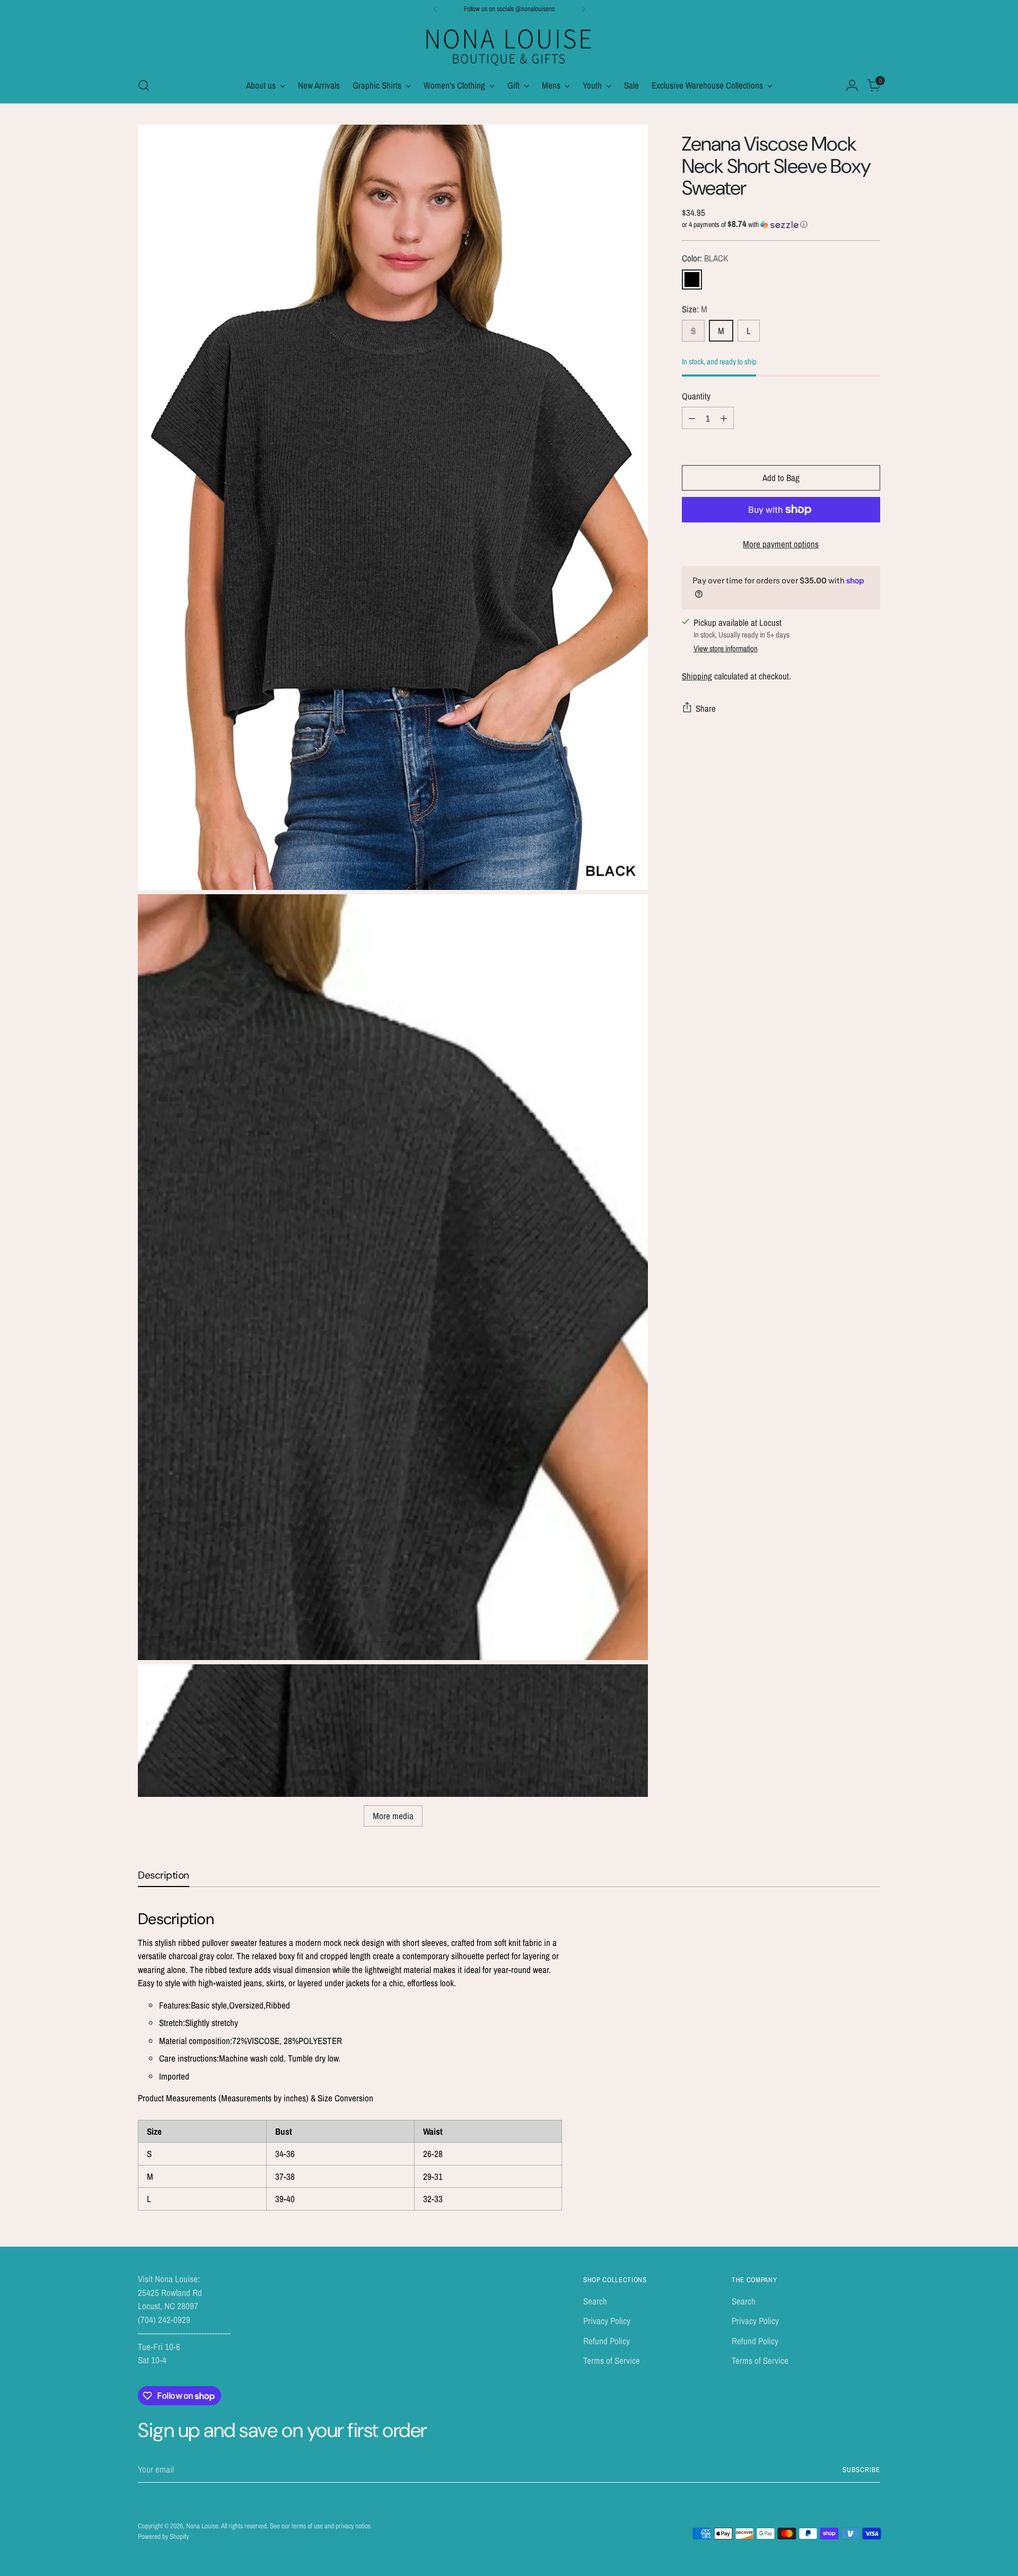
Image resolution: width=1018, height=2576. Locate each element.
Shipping (697, 676)
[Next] (583, 9)
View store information (726, 648)
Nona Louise (202, 2526)
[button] (781, 224)
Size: (695, 308)
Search (595, 2301)
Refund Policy (607, 2341)
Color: (705, 258)
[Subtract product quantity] (692, 418)
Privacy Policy (607, 2321)
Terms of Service (612, 2360)
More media (393, 1816)
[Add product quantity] (724, 418)
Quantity (696, 396)
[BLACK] (692, 279)
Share (706, 708)
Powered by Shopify (163, 2536)
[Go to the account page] (852, 85)
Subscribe (861, 2469)
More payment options (781, 544)
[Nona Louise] (509, 46)
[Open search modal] (144, 85)
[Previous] (435, 9)
